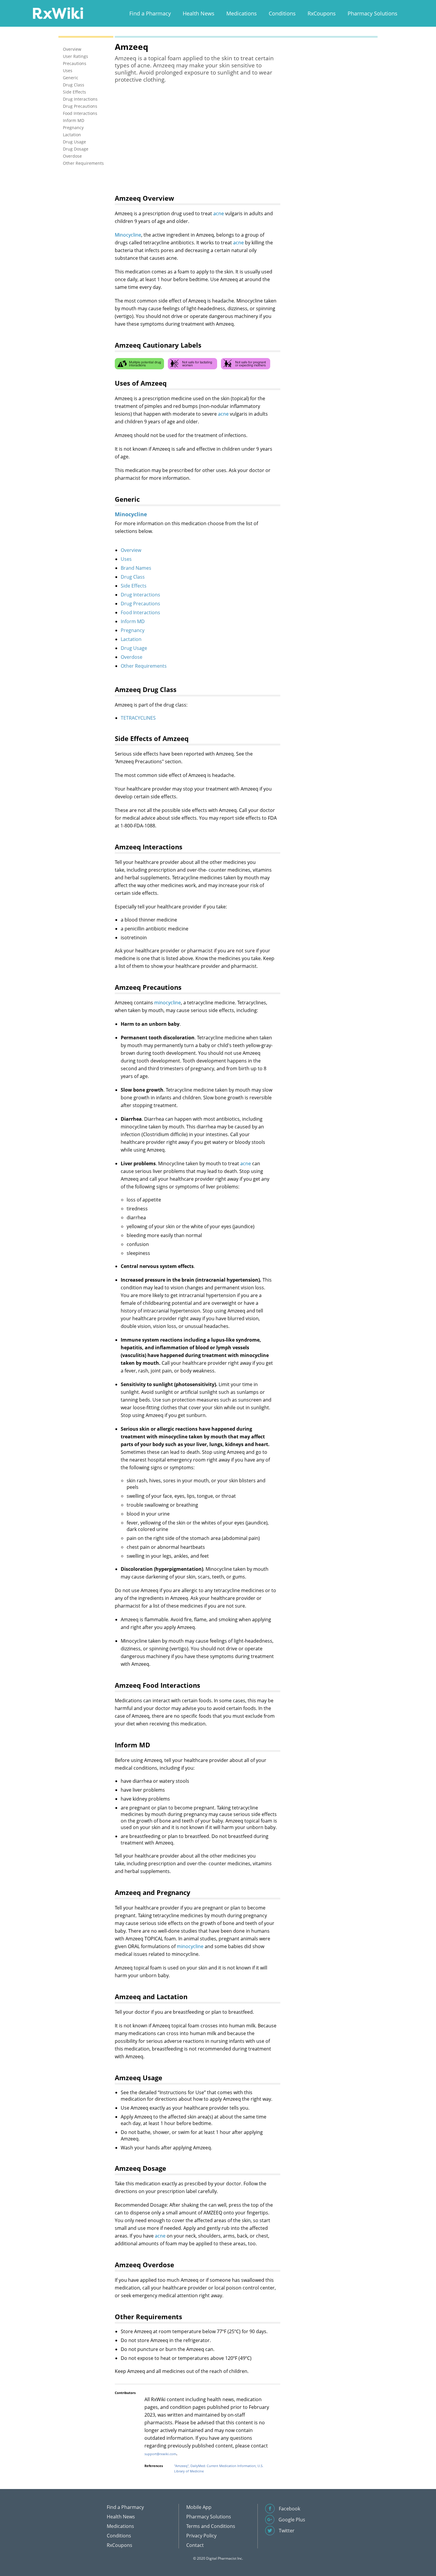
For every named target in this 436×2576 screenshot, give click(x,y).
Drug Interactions (140, 595)
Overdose (132, 657)
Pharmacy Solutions (373, 13)
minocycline (168, 1003)
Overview (131, 550)
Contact (195, 2545)
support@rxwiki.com (160, 2454)
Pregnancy (133, 630)
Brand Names (136, 568)
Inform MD (133, 621)
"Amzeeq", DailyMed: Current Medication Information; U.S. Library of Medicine (219, 2468)
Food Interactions (140, 612)
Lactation (131, 639)
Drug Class (133, 577)
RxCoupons (322, 13)
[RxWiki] (58, 13)
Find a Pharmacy (150, 13)
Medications (242, 13)
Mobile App (199, 2507)
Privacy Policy (201, 2536)
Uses (126, 559)
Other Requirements (144, 666)
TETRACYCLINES (138, 718)
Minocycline (128, 235)
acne (219, 213)
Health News (199, 13)
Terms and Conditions (211, 2526)
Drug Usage (134, 648)
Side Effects (134, 586)
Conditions (282, 13)
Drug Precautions (140, 604)
